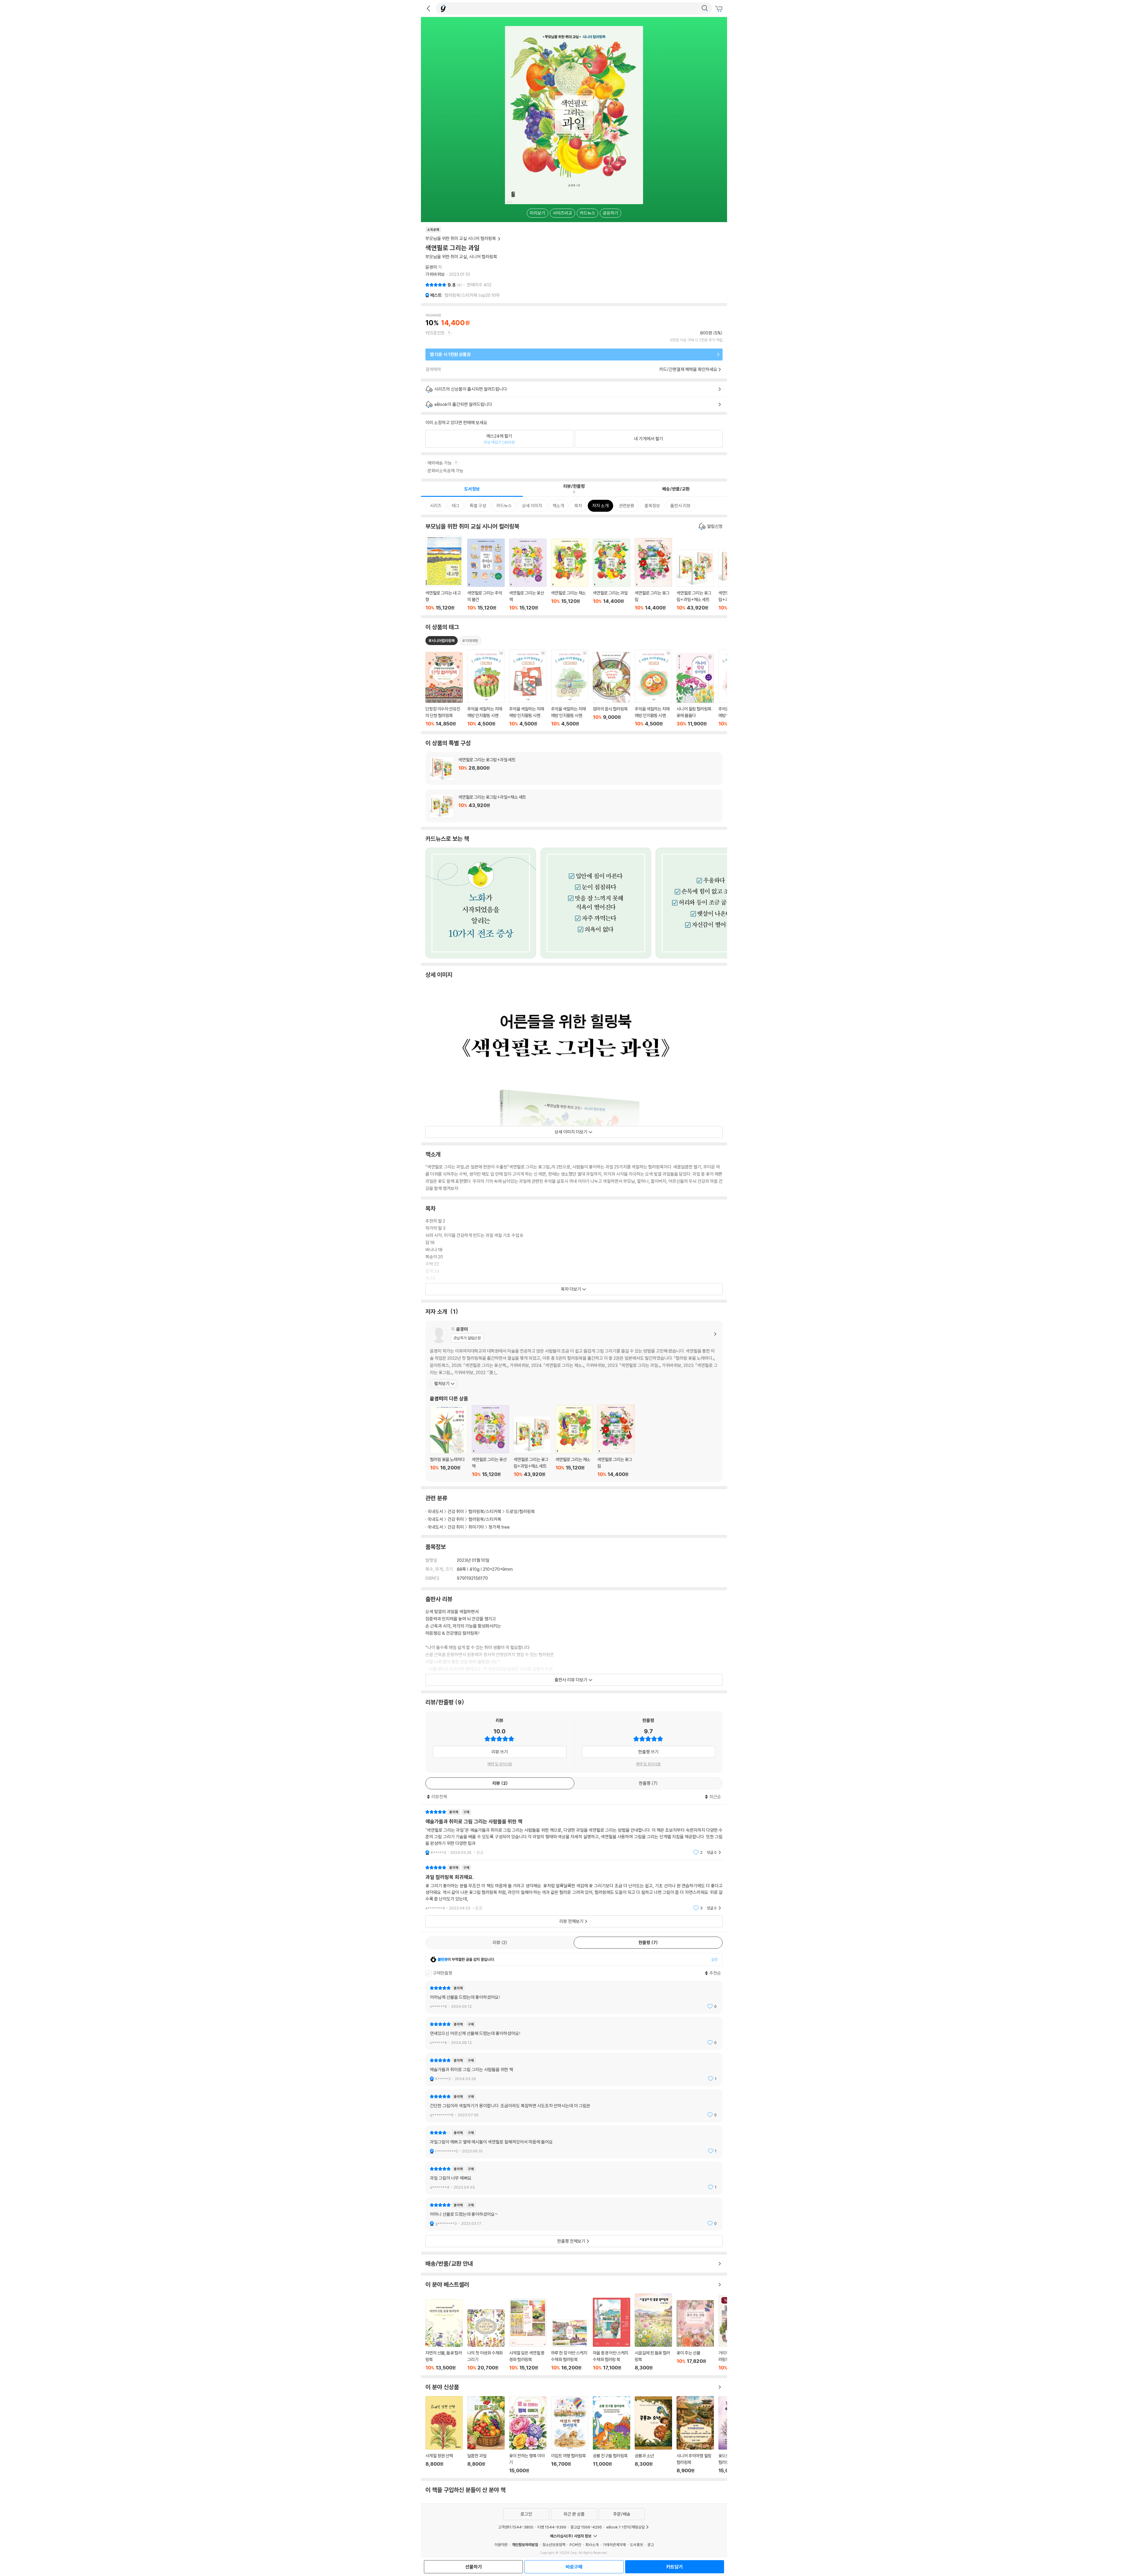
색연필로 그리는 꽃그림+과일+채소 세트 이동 (695, 580)
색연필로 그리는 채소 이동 (570, 575)
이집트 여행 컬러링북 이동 (570, 2435)
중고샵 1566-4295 (586, 2527)
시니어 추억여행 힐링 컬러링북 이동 (695, 2435)
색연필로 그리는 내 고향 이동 (444, 573)
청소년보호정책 (554, 2545)
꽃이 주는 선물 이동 (695, 2335)
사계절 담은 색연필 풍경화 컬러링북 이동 (528, 2335)
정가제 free (499, 1527)
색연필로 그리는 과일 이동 (612, 575)
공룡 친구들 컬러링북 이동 (612, 2435)
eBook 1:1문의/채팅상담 (626, 2527)
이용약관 (501, 2545)
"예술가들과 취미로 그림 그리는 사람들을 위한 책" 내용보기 (574, 1832)
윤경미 (431, 267)
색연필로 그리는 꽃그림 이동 (653, 574)
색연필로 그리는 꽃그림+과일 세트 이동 (574, 768)
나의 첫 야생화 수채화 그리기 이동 (486, 2340)
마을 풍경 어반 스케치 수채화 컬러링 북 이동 (612, 2334)
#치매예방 (470, 641)
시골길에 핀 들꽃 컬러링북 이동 (653, 2332)
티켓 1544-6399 (552, 2527)
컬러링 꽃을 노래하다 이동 (449, 1441)
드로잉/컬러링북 (520, 1511)
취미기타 (476, 1527)
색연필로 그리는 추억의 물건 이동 (486, 575)
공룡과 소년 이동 (653, 2435)
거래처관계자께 (614, 2545)
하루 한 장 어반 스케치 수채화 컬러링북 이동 (570, 2345)
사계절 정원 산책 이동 (444, 2435)
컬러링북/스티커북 (485, 1511)
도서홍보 (636, 2545)
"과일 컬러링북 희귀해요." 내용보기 (574, 1888)
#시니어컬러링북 (442, 641)
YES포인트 (435, 333)
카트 (720, 9)
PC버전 (575, 2545)
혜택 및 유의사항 (500, 1764)
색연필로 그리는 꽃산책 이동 (528, 575)
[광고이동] (705, 8)
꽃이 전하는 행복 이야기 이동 (528, 2435)
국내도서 (435, 1511)
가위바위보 (435, 274)
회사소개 (592, 2545)
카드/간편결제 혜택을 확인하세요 (688, 369)
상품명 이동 (444, 689)
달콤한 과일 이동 (486, 2435)
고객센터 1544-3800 (516, 2527)
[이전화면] (428, 8)
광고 (651, 2545)
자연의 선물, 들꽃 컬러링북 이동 (444, 2335)
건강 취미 (456, 1511)
